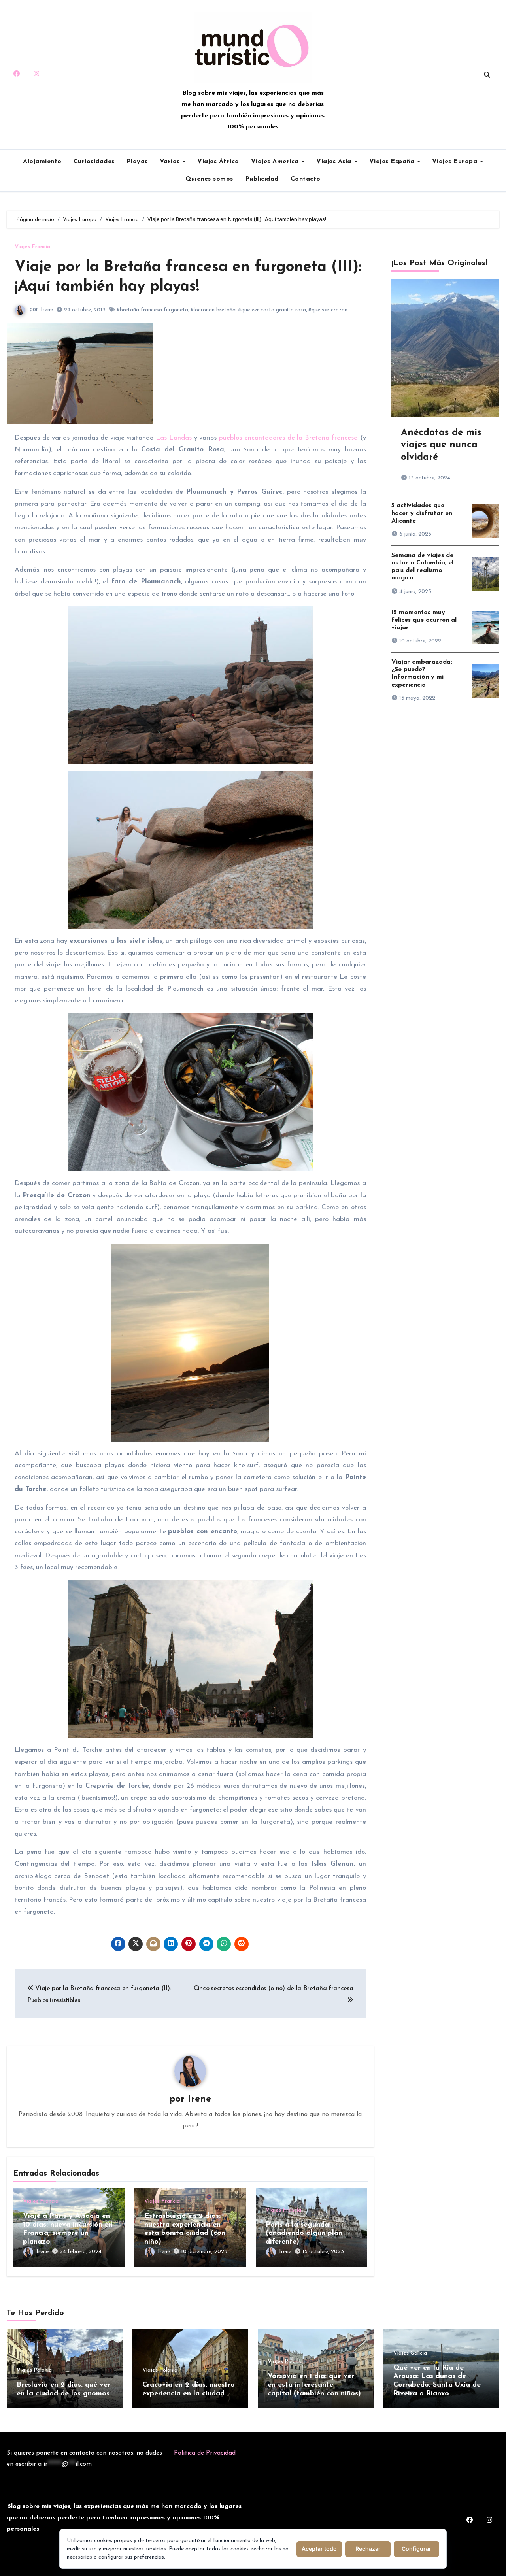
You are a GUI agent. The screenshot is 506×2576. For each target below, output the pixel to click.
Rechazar (368, 2549)
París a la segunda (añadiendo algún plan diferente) (304, 2233)
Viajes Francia (32, 247)
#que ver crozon (328, 310)
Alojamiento (42, 162)
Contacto (306, 179)
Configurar (416, 2549)
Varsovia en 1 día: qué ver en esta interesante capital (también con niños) (314, 2385)
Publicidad (262, 179)
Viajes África (218, 162)
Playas (137, 162)
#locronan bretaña (213, 310)
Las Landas (174, 438)
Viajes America (276, 162)
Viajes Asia (335, 162)
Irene (47, 310)
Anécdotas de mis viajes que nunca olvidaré (441, 445)
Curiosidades (94, 162)
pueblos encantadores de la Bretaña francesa (288, 438)
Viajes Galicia (410, 2353)
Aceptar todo (319, 2549)
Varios (171, 162)
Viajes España (393, 162)
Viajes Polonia (34, 2370)
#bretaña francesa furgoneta (152, 310)
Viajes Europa (456, 162)
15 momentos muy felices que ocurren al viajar (424, 620)
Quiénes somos (209, 179)
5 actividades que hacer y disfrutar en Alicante (422, 513)
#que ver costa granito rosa (272, 310)
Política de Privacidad (205, 2453)
